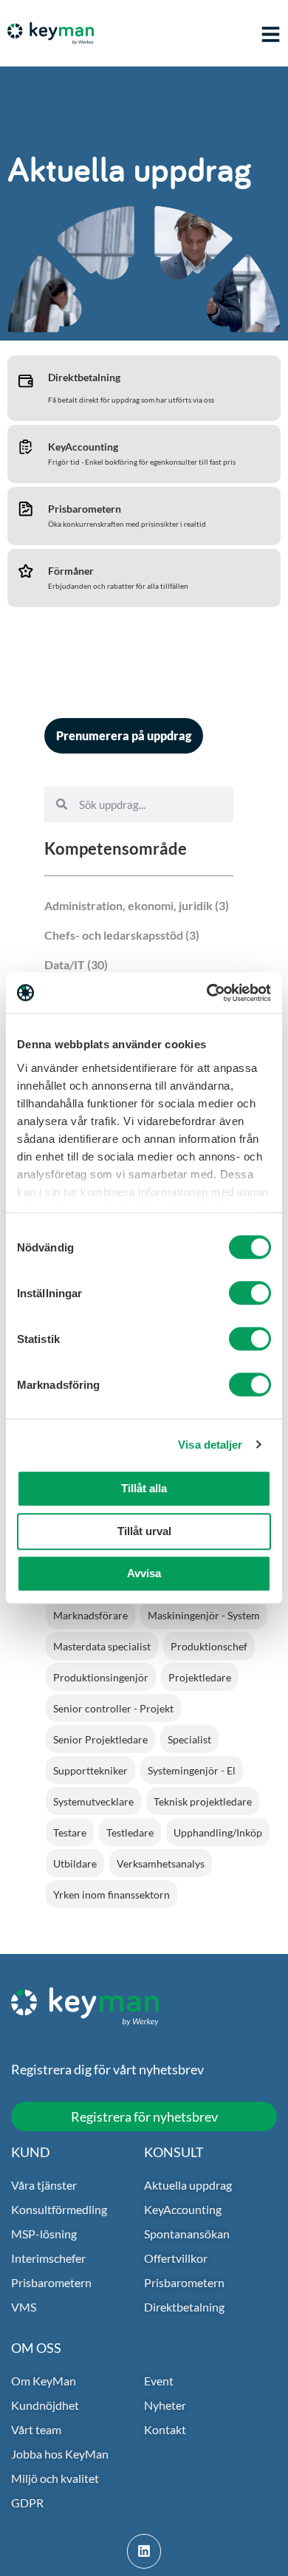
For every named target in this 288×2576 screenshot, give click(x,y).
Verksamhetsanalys (161, 1863)
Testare (70, 1832)
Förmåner (71, 571)
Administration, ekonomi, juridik (128, 905)
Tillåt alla (144, 1488)
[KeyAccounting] (26, 446)
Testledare (130, 1832)
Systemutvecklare (93, 1801)
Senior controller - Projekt (113, 1708)
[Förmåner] (26, 570)
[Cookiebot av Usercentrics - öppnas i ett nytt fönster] (207, 993)
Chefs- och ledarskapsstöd (114, 935)
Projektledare (200, 1677)
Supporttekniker (90, 1770)
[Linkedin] (144, 2551)
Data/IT (65, 964)
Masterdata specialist (102, 1646)
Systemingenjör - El (192, 1770)
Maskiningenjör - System (204, 1615)
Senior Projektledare (100, 1739)
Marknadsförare (90, 1615)
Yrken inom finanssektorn (112, 1895)
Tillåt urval (144, 1531)
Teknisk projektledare (203, 1801)
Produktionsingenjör (101, 1677)
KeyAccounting (83, 447)
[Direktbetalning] (26, 380)
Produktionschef (209, 1646)
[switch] (250, 1293)
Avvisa (144, 1573)
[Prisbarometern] (26, 508)
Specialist (189, 1739)
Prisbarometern (85, 509)
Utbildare (75, 1863)
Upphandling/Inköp (218, 1832)
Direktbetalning (84, 377)
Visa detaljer (210, 1445)
